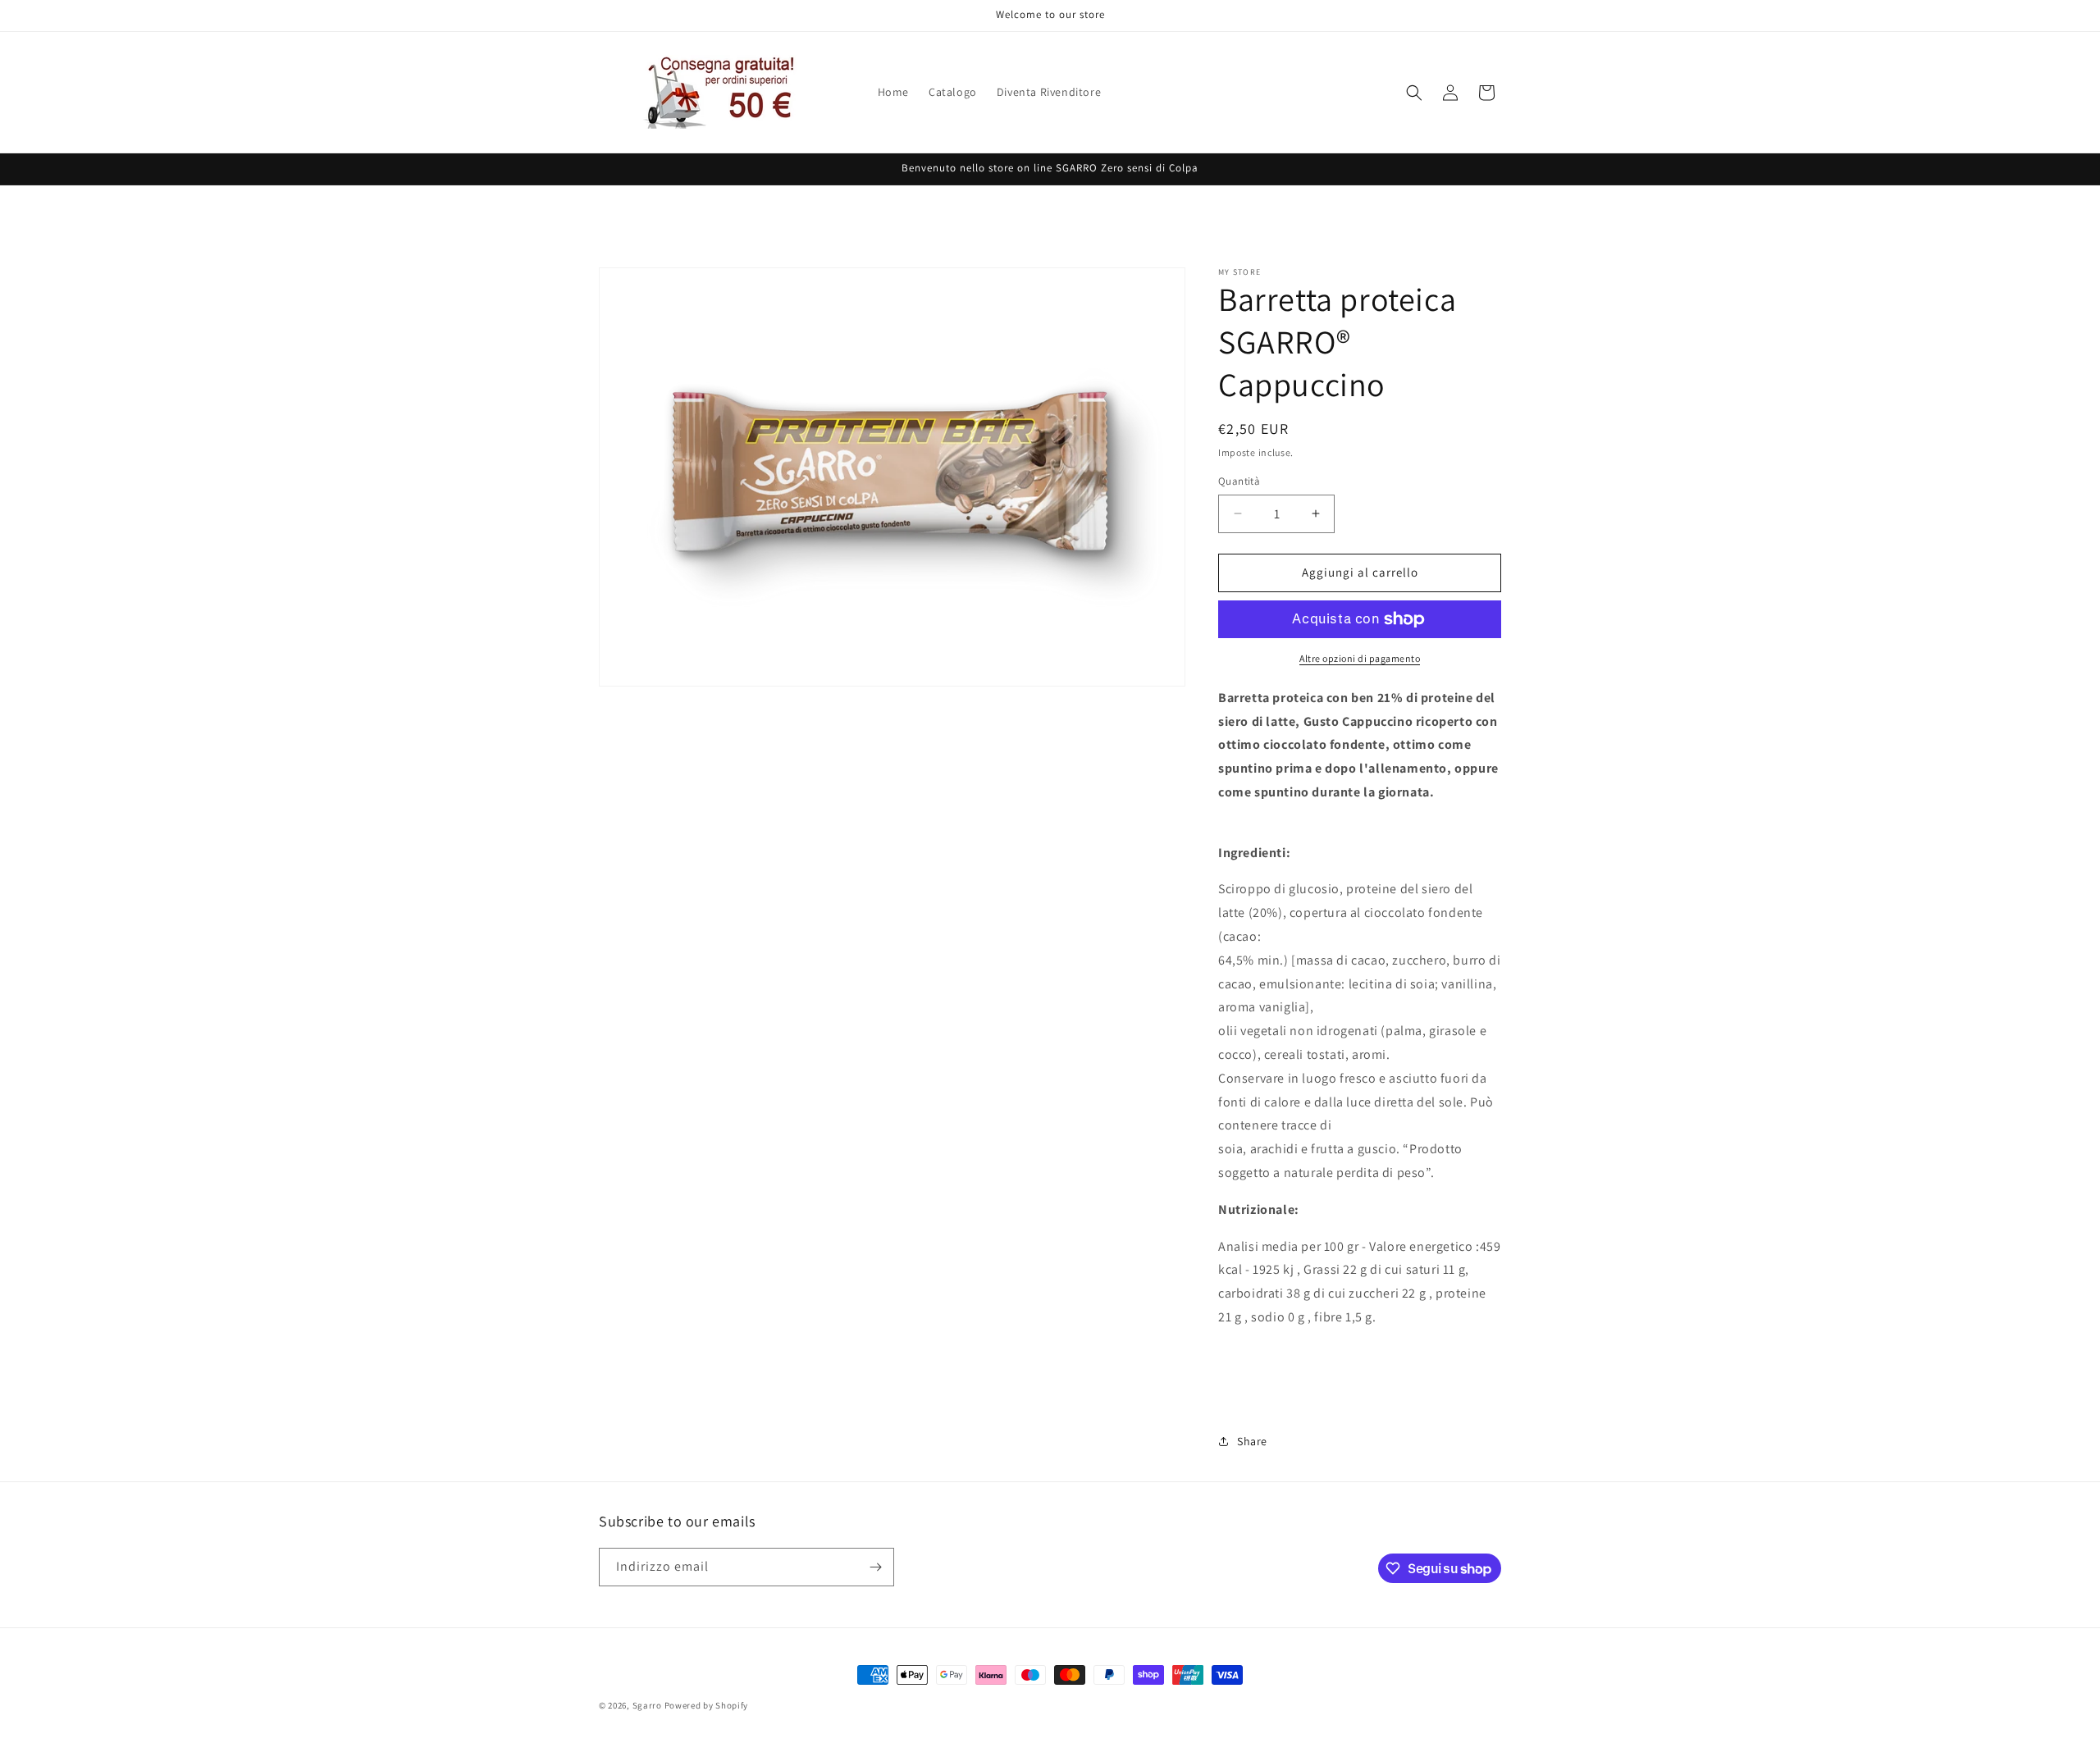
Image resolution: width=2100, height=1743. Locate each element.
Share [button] (1252, 1441)
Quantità (1239, 481)
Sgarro (647, 1705)
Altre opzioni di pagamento (1360, 658)
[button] (1414, 93)
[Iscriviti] (875, 1567)
